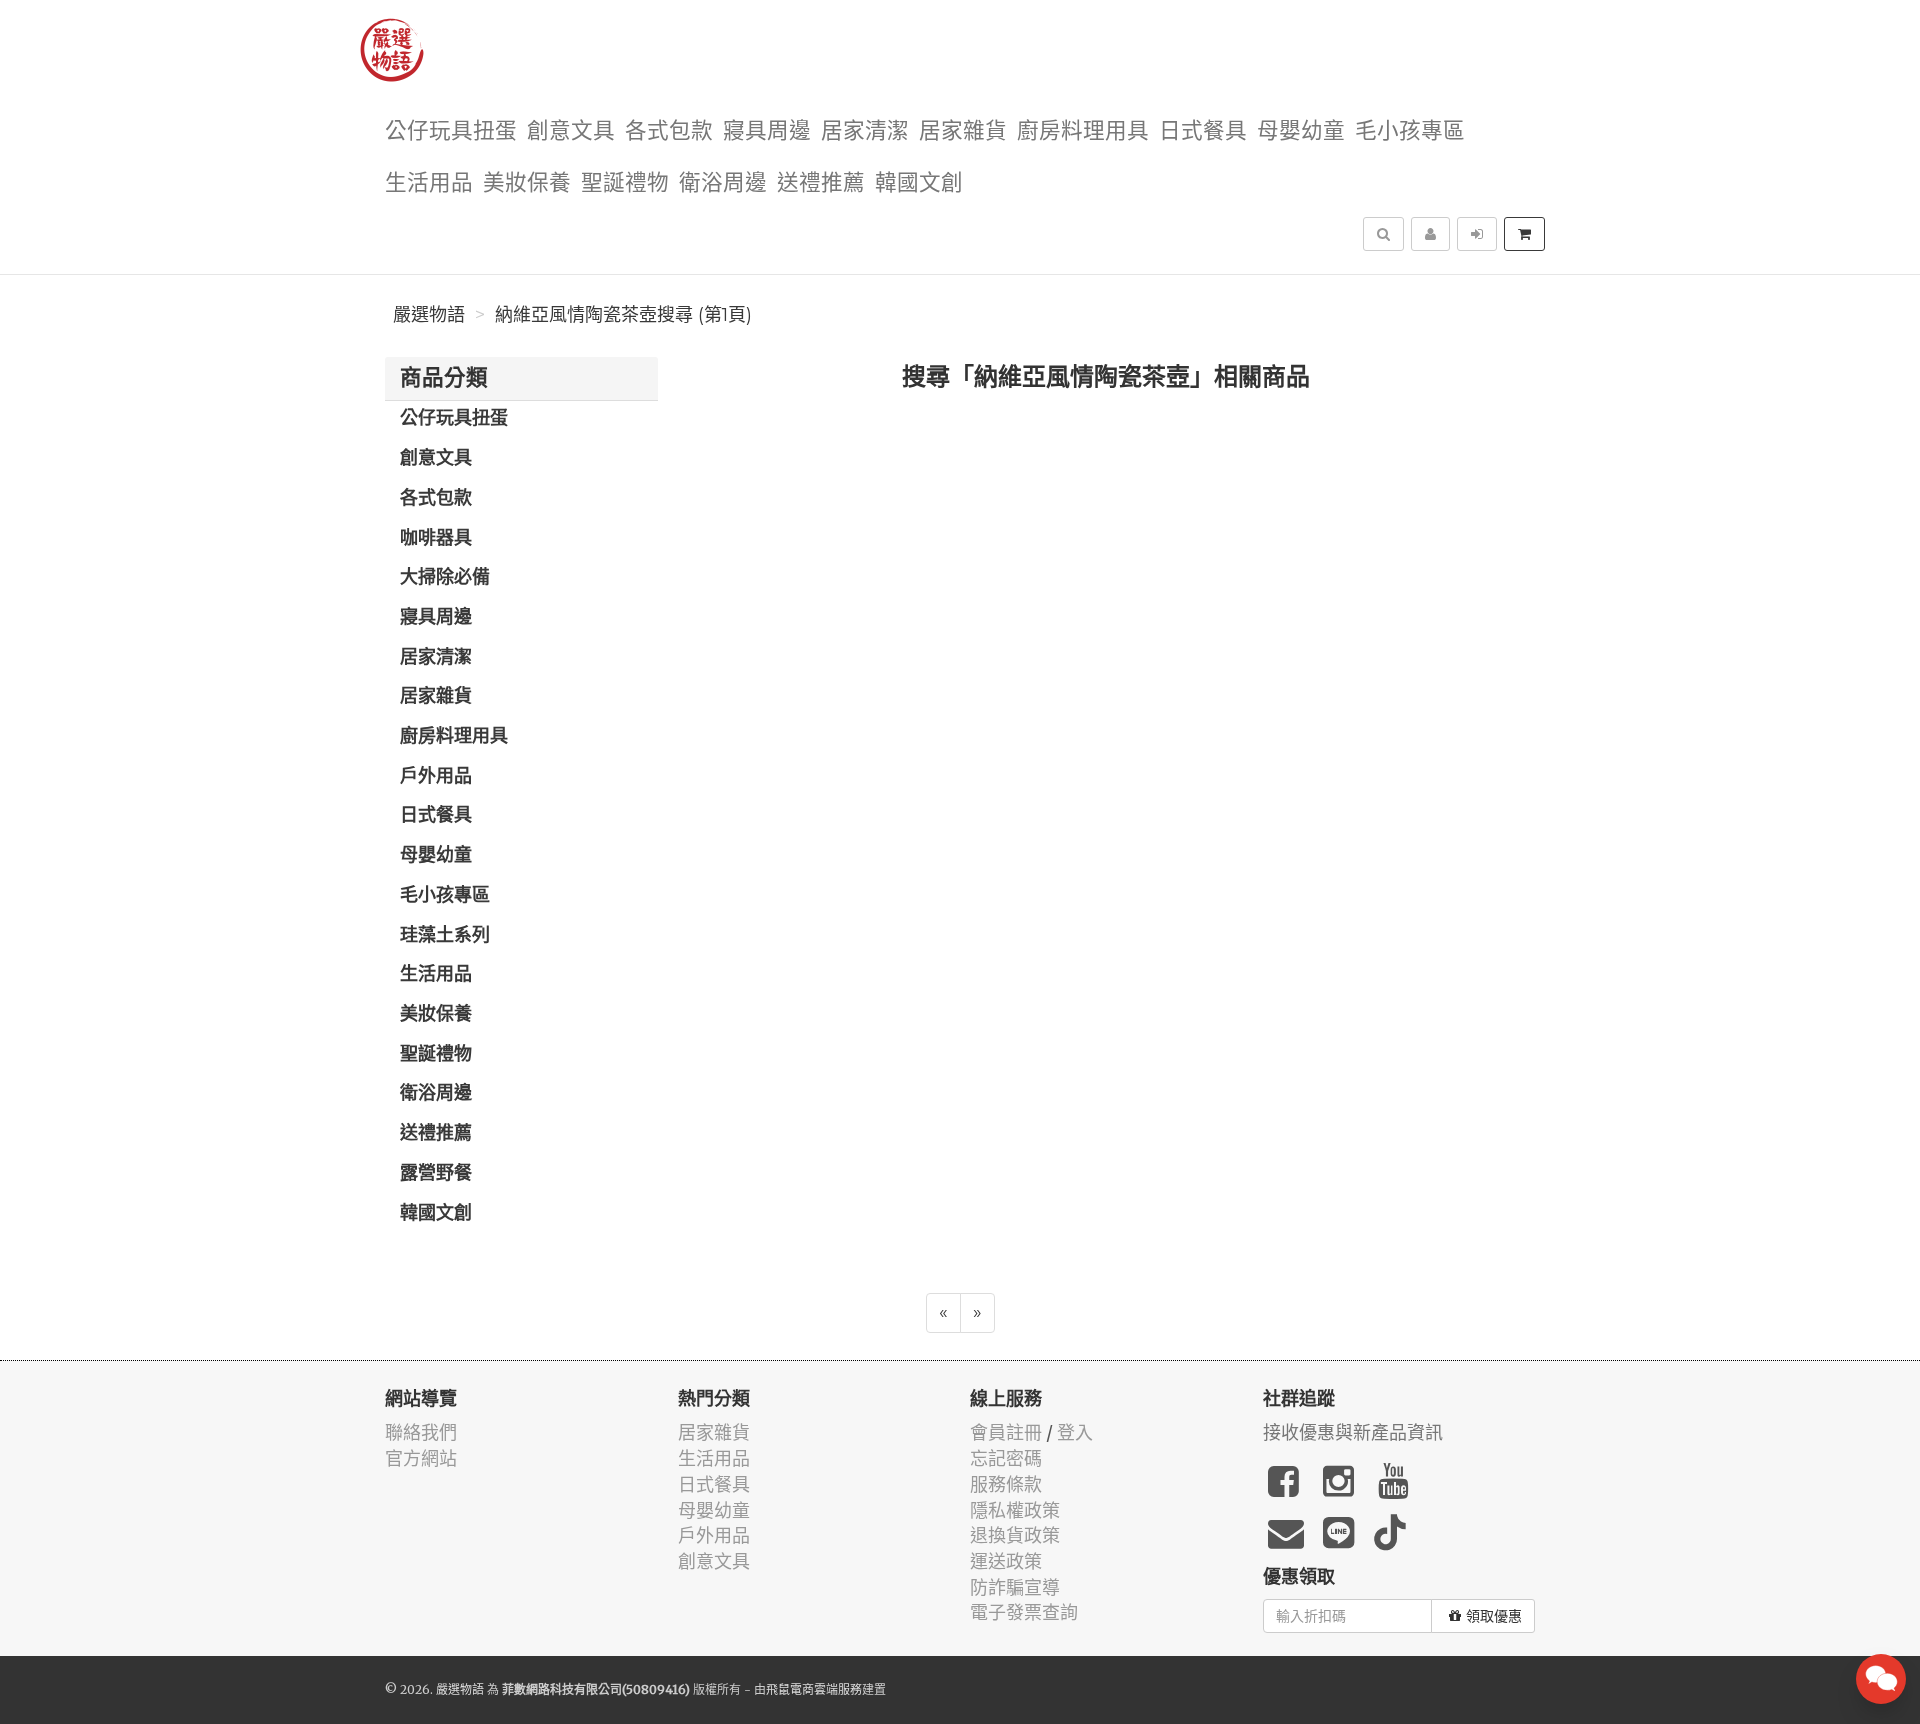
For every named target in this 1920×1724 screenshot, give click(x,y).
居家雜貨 (963, 131)
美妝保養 (527, 183)
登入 (1075, 1432)
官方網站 (421, 1458)
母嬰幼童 (1301, 131)
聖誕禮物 (625, 183)
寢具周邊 (767, 131)
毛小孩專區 (1410, 131)
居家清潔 (865, 131)
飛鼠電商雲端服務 (814, 1689)
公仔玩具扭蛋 (451, 131)
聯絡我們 (421, 1432)
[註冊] (1430, 234)
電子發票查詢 (1024, 1612)
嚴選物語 (429, 315)
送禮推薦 (821, 183)
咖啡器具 (436, 539)
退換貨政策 (1015, 1535)
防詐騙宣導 (1015, 1587)
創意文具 (571, 131)
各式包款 (669, 131)
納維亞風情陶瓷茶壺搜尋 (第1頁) (623, 315)
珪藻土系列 (445, 936)
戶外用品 (436, 777)
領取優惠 (1494, 1616)
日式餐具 (1203, 131)
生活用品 (429, 183)
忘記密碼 (1006, 1458)
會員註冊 (1006, 1432)
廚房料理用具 (1083, 131)
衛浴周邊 (723, 183)
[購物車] (1524, 234)
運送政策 (1006, 1561)
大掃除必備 (445, 578)
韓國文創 (919, 183)
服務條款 (1006, 1484)
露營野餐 (436, 1174)
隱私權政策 (1015, 1510)
